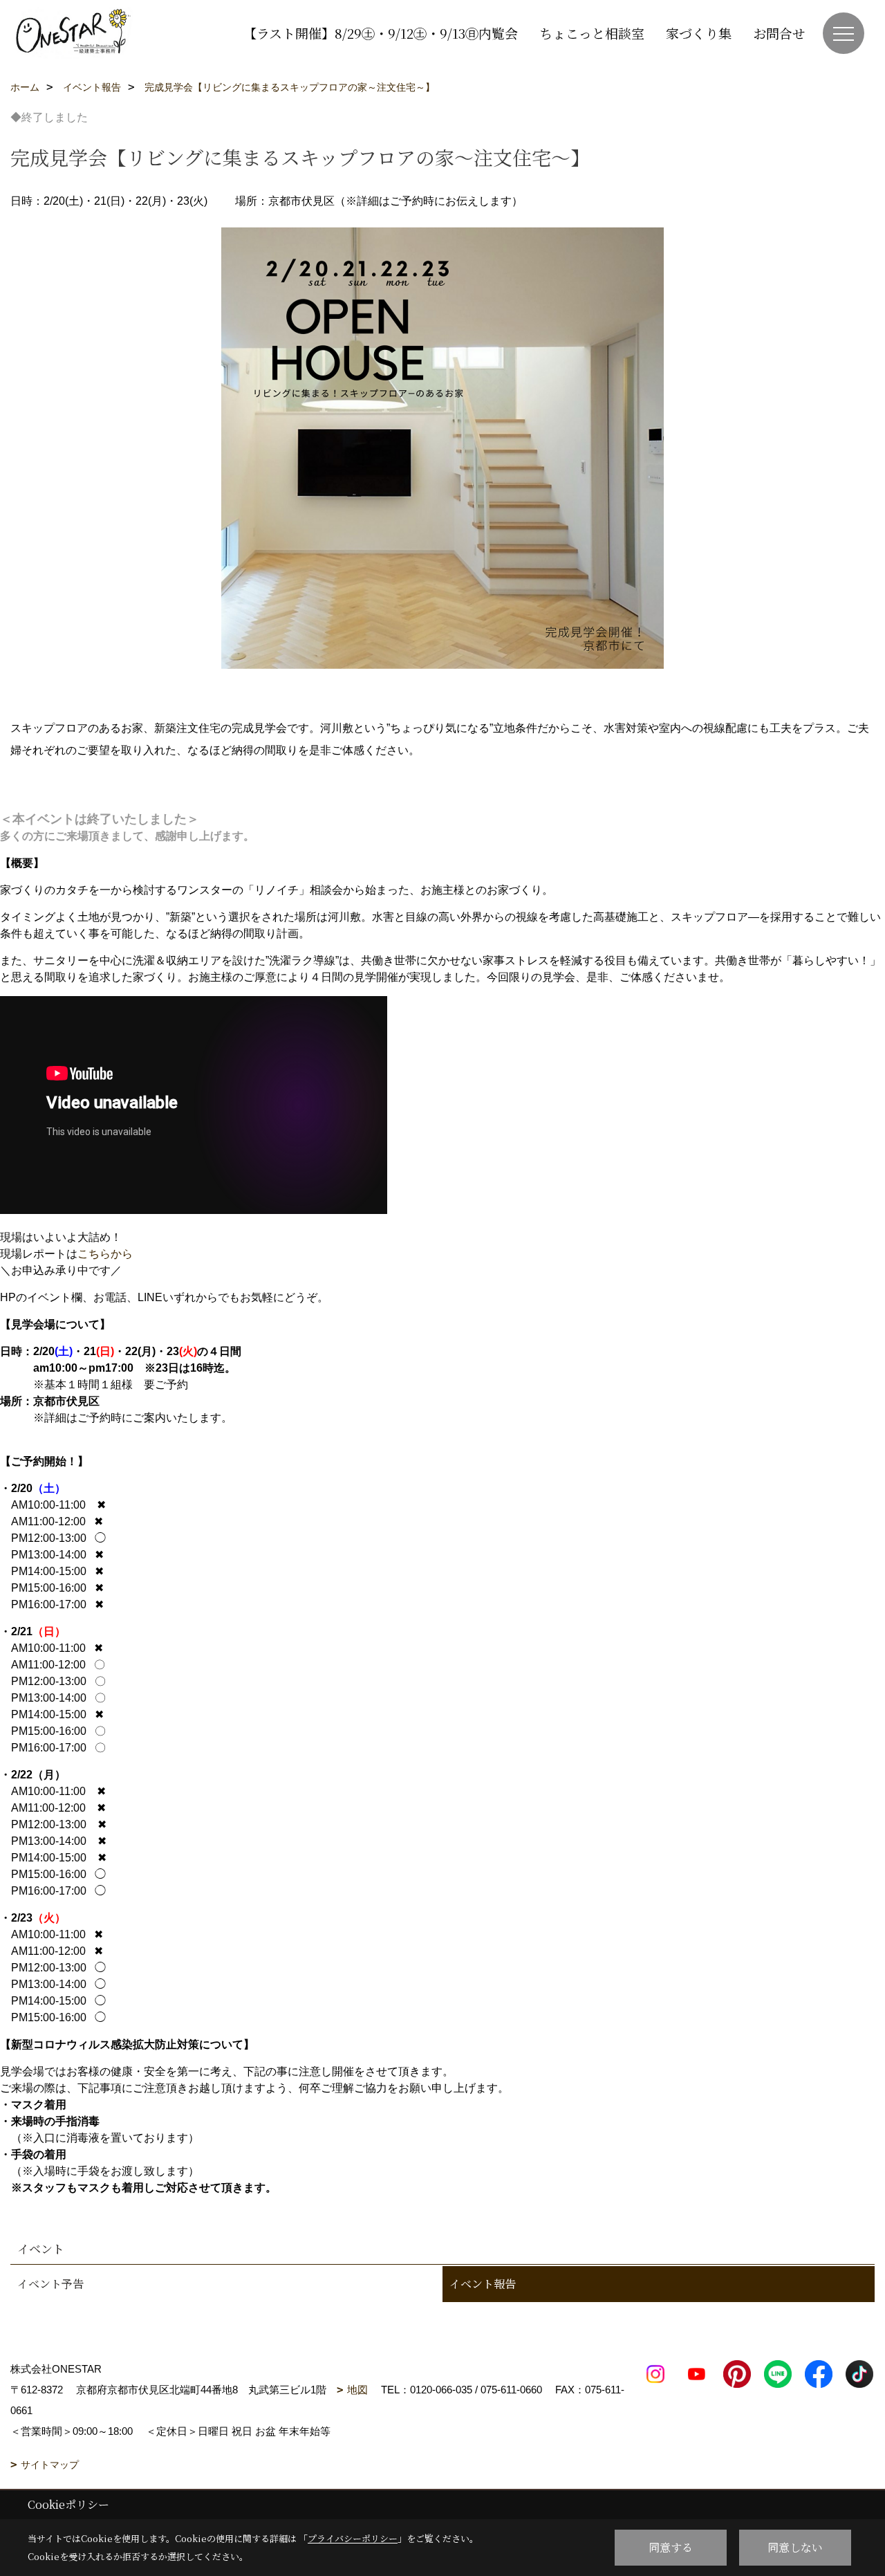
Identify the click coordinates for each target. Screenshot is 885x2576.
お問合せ (779, 33)
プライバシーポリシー (353, 2538)
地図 (357, 2390)
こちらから (105, 1254)
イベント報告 (483, 2284)
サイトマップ (50, 2465)
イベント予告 (50, 2284)
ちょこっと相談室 (592, 33)
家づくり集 (699, 33)
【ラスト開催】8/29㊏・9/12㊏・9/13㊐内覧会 (381, 33)
